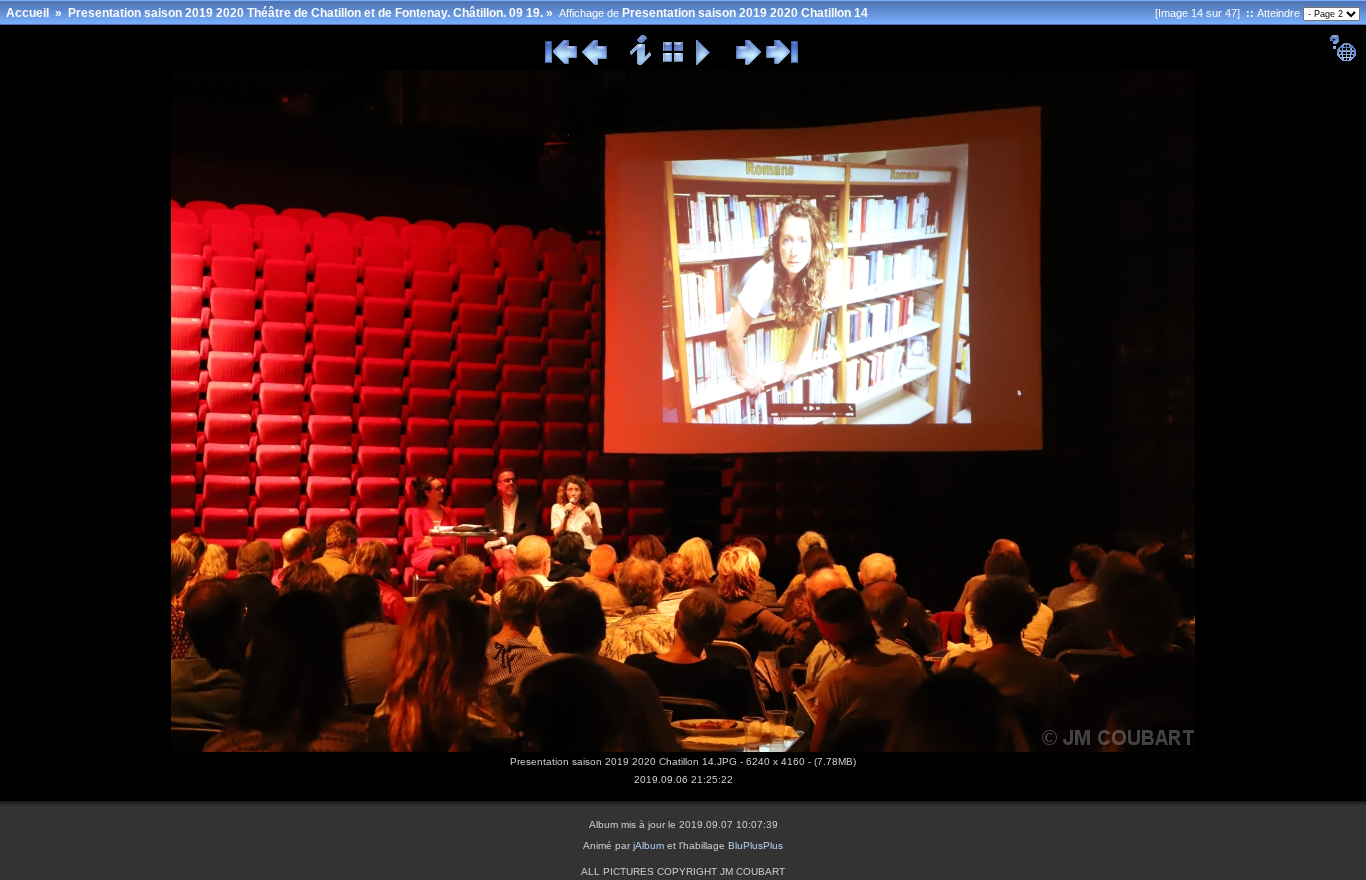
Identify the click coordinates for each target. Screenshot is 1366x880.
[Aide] (1342, 58)
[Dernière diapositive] (782, 62)
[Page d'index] (673, 62)
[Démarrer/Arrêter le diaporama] (703, 62)
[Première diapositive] (561, 62)
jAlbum (648, 845)
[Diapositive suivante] (748, 62)
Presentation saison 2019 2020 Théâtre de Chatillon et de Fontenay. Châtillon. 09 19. (305, 13)
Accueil (27, 13)
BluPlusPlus (755, 845)
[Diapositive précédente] (594, 62)
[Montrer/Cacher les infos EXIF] (641, 62)
